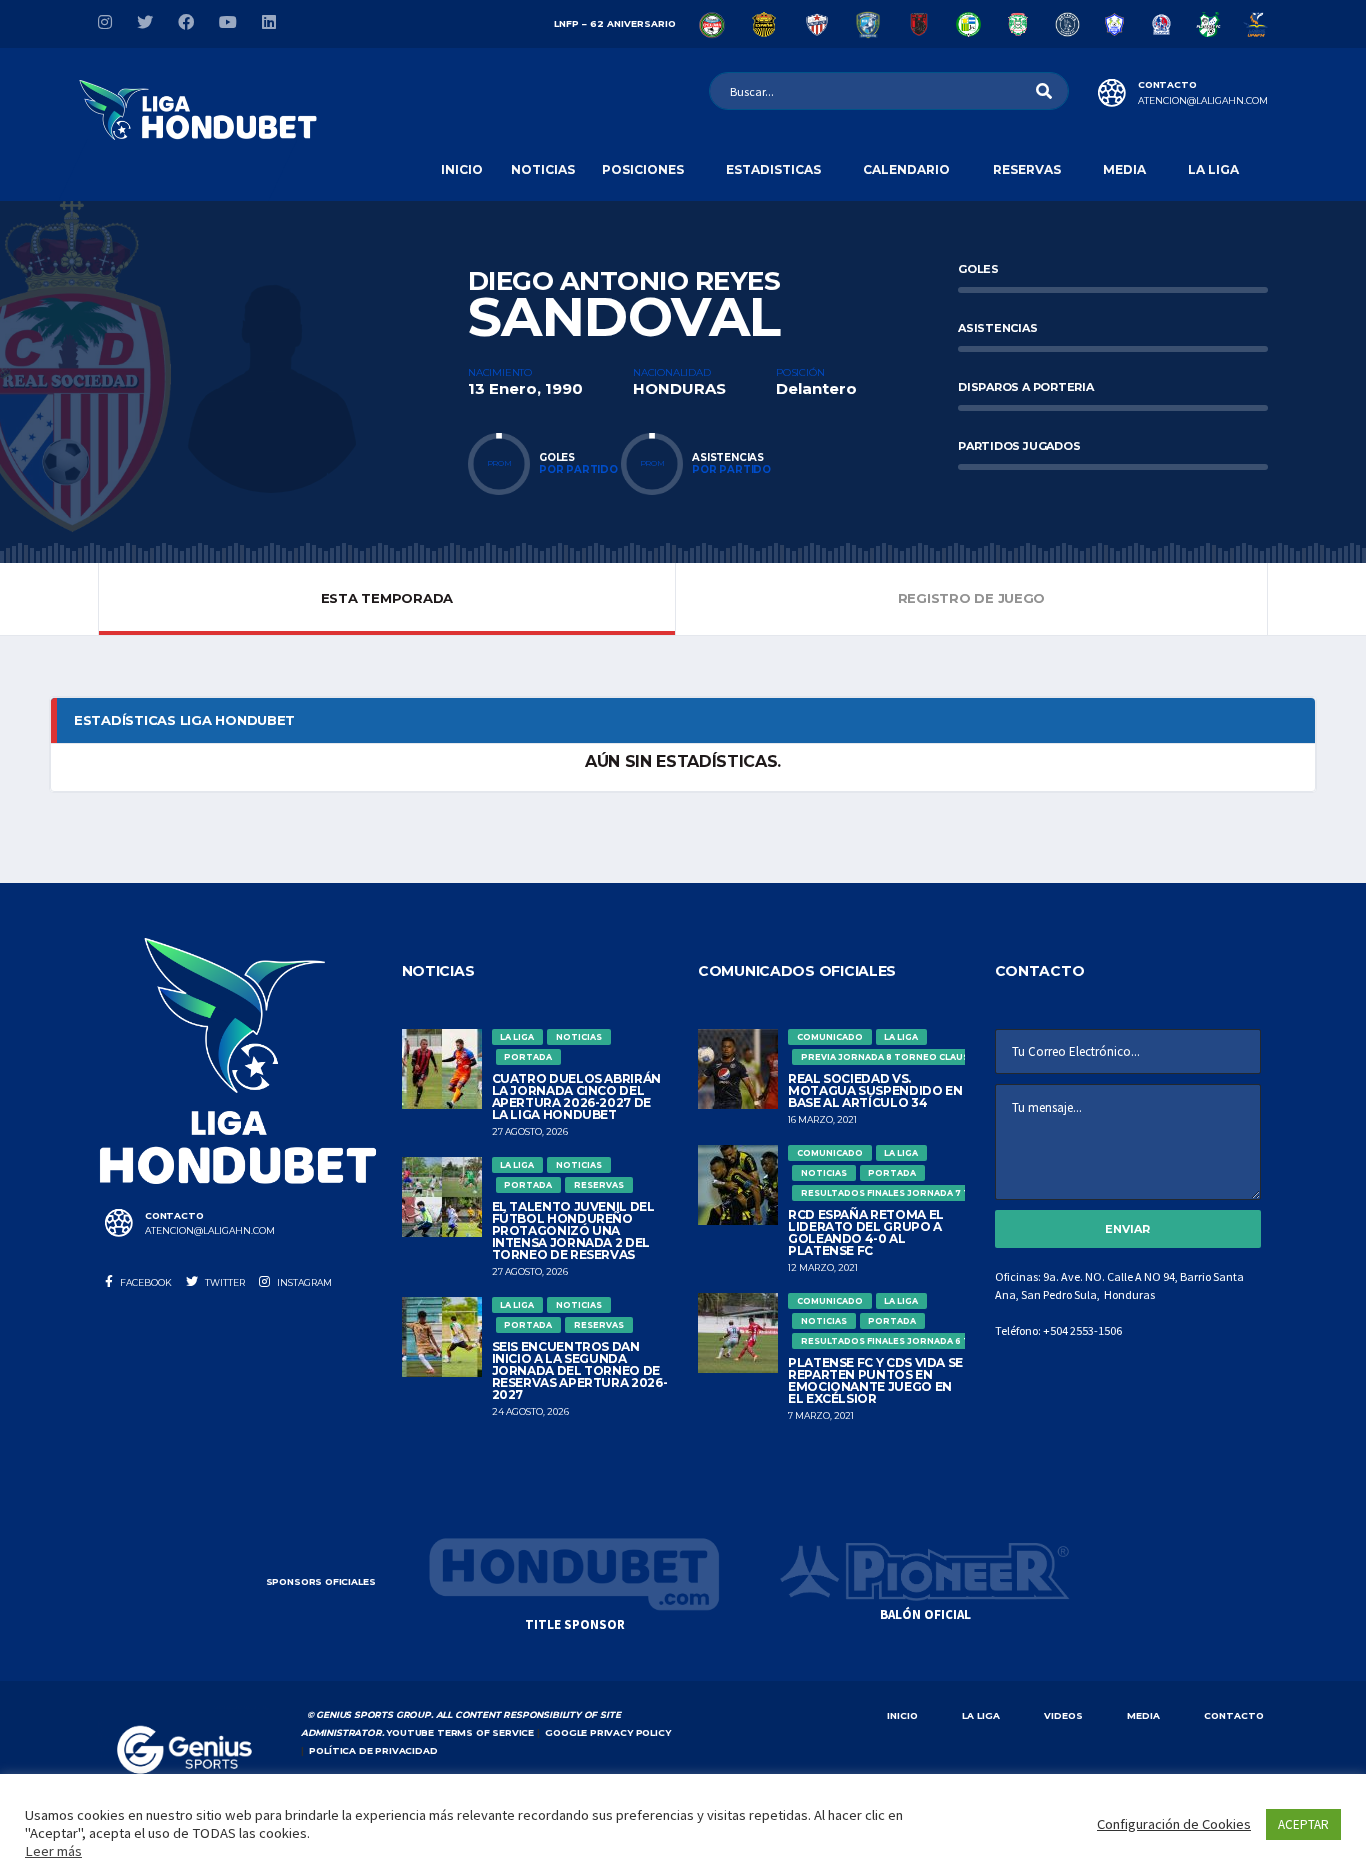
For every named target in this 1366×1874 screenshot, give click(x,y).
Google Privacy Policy (607, 1732)
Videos (1063, 1715)
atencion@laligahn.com (1203, 101)
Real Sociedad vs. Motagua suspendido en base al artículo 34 (875, 1090)
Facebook (145, 1282)
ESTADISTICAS (773, 169)
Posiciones (643, 169)
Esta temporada (387, 598)
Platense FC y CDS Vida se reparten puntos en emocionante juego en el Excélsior (875, 1380)
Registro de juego (972, 598)
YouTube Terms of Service (460, 1732)
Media (1124, 169)
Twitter (224, 1282)
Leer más (53, 1851)
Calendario (906, 169)
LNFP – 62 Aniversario (615, 23)
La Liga (1213, 169)
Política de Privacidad (373, 1750)
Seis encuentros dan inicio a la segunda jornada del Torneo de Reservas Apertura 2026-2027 (580, 1370)
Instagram (303, 1282)
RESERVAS (1027, 169)
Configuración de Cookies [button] (1174, 1824)
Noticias (543, 169)
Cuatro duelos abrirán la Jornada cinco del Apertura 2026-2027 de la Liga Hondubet (576, 1096)
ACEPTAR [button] (1303, 1824)
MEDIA (1143, 1715)
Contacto (1234, 1715)
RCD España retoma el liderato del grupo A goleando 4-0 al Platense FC (866, 1232)
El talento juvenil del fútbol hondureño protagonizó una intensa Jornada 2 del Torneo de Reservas (573, 1230)
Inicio (462, 169)
